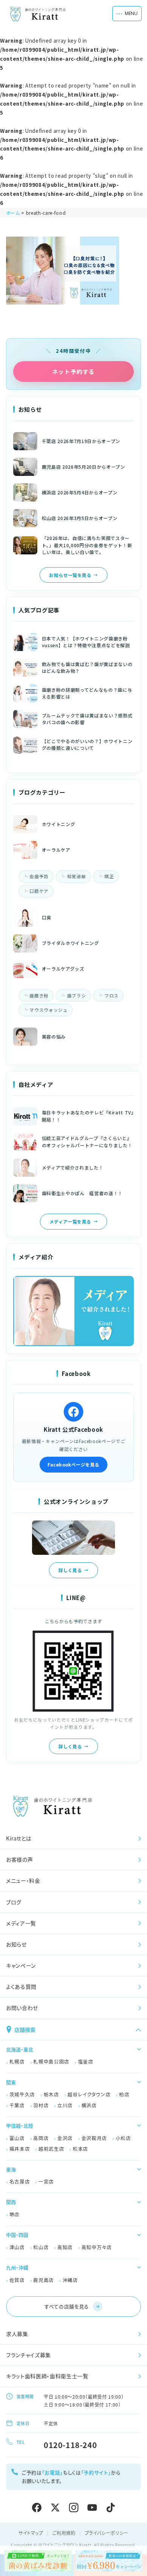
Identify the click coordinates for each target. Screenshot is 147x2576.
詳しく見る (70, 1570)
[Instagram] (74, 2508)
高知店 (65, 2247)
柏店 (124, 2094)
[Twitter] (55, 2508)
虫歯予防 (39, 876)
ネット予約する (73, 372)
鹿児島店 (44, 2280)
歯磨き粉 (39, 996)
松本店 (80, 2149)
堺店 (15, 2214)
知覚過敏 (77, 876)
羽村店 (41, 2105)
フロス (112, 996)
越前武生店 (51, 2149)
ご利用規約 (64, 2533)
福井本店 (20, 2149)
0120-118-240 (70, 2445)
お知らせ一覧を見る (70, 575)
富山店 (17, 2138)
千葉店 (17, 2105)
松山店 (41, 2247)
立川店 (65, 2105)
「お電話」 (52, 2472)
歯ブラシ (77, 996)
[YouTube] (92, 2508)
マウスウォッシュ (48, 1010)
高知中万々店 (97, 2247)
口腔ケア (39, 891)
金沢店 (65, 2138)
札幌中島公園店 (51, 2061)
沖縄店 (70, 2280)
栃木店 (51, 2094)
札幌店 (17, 2061)
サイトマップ (31, 2533)
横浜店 (89, 2105)
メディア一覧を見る (70, 1221)
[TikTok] (111, 2508)
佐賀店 (17, 2280)
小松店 (123, 2138)
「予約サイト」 (96, 2472)
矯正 (109, 876)
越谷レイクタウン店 (89, 2094)
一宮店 (46, 2181)
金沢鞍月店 (94, 2138)
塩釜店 (86, 2061)
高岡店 (41, 2138)
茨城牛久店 (22, 2094)
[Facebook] (37, 2508)
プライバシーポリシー (107, 2533)
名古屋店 (20, 2181)
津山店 (17, 2247)
